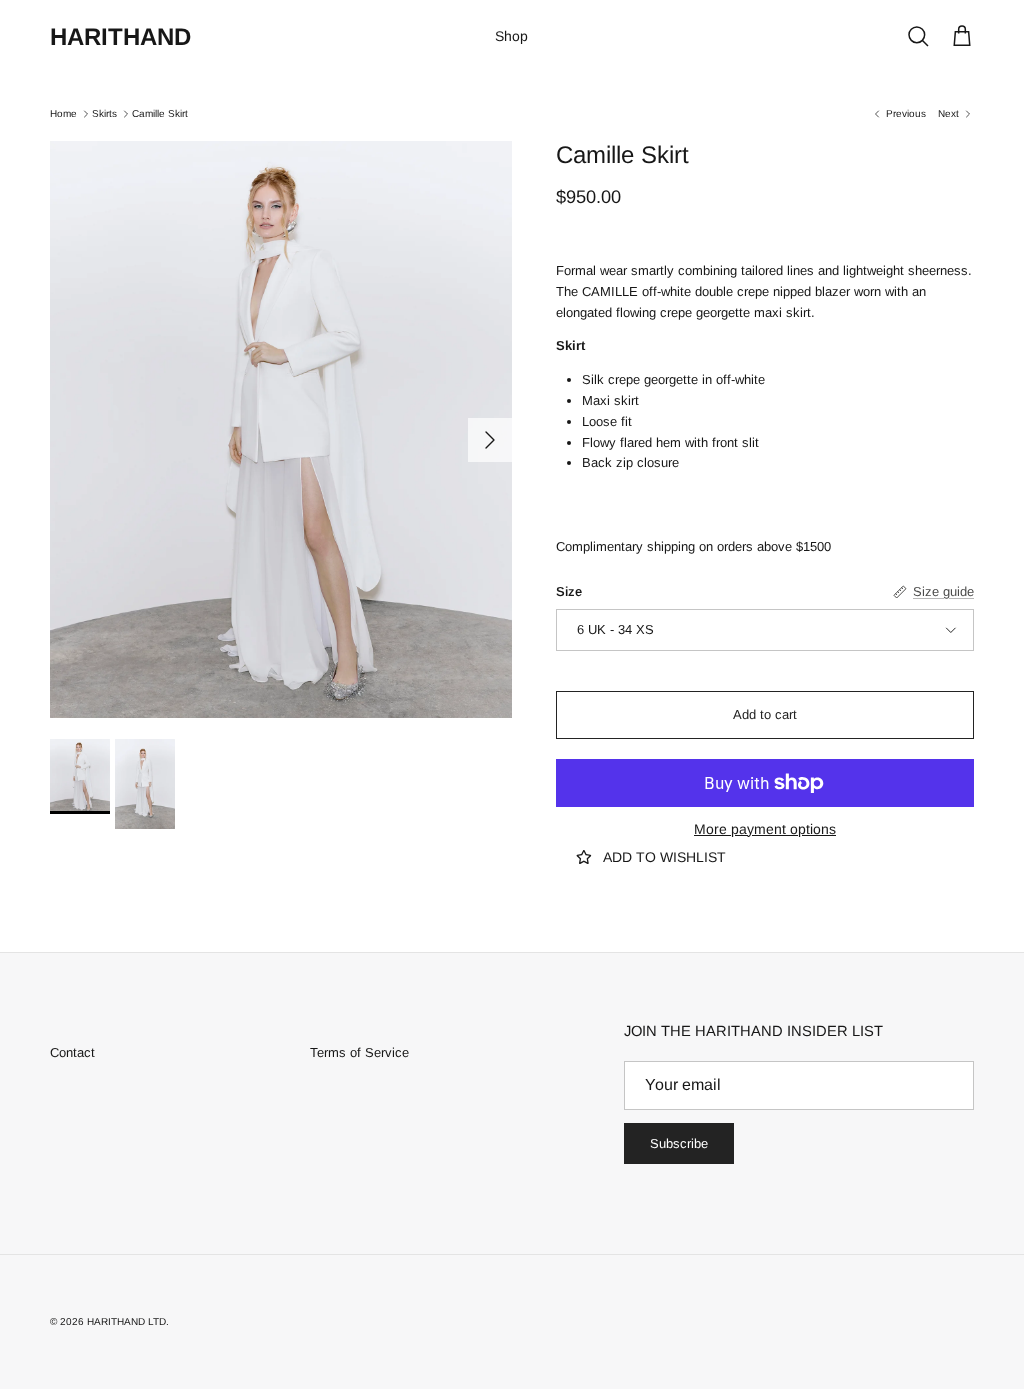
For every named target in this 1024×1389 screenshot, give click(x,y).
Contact (72, 1052)
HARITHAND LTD (126, 1321)
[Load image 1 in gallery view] (281, 430)
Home (63, 113)
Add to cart (765, 714)
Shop (511, 36)
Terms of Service (359, 1052)
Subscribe (679, 1143)
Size (569, 591)
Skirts (104, 113)
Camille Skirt (160, 113)
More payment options (765, 829)
